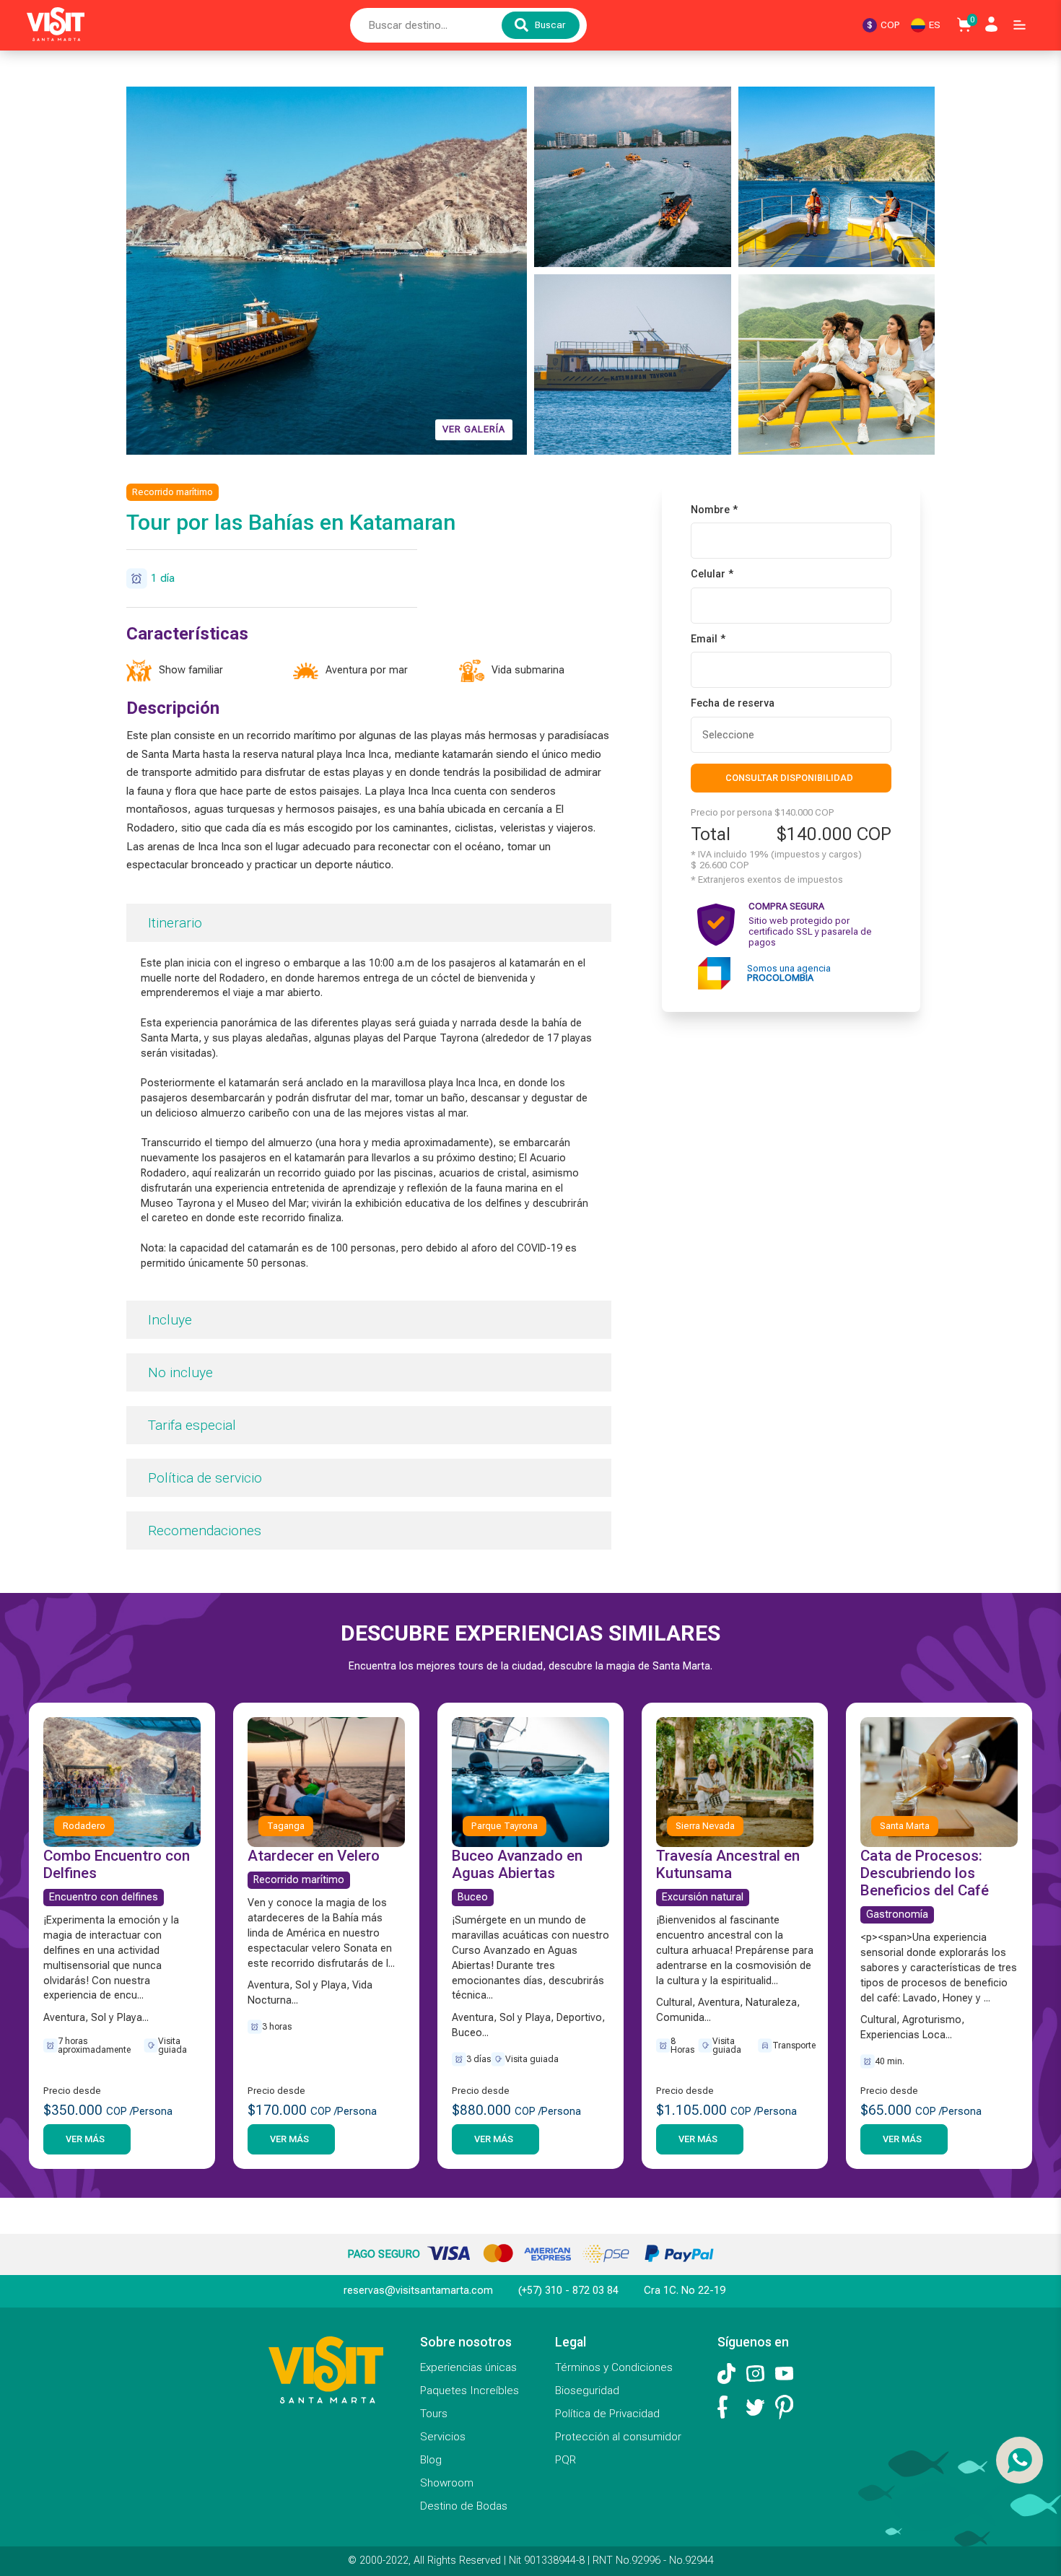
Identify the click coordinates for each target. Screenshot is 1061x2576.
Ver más (85, 2139)
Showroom (447, 2483)
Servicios (443, 2437)
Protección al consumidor (618, 2437)
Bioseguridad (587, 2391)
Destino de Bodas (464, 2506)
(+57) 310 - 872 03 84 (568, 2291)
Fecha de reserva (733, 704)
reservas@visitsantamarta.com (418, 2291)
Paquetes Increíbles (470, 2391)
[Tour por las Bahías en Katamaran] (633, 177)
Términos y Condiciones (614, 2367)
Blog (431, 2460)
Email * (708, 639)
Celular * (712, 575)
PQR (566, 2460)
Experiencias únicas (468, 2367)
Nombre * (714, 510)
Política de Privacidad (607, 2414)
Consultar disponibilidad (789, 777)
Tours (434, 2414)
